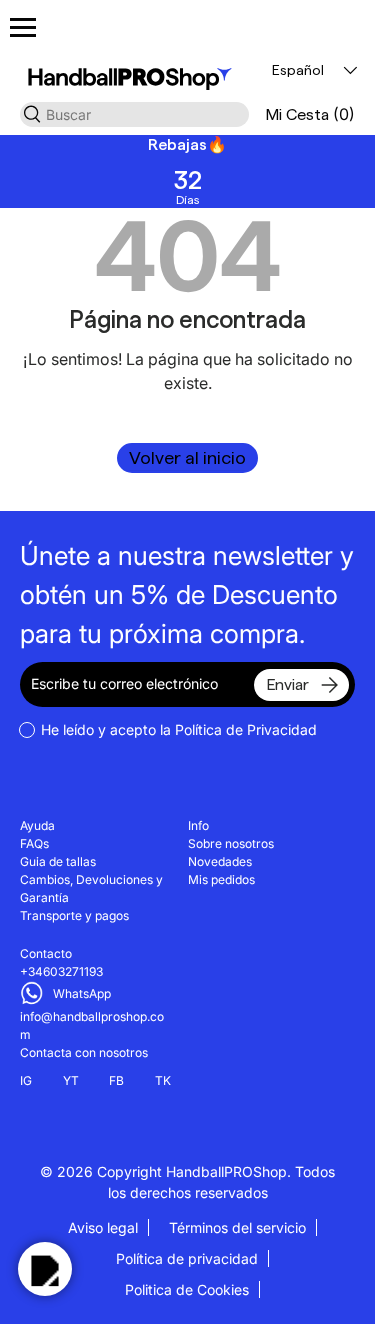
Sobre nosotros (231, 843)
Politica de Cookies (187, 1289)
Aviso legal (103, 1227)
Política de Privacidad (246, 729)
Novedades (220, 861)
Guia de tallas (58, 861)
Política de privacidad (187, 1258)
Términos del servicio (237, 1227)
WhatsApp (82, 993)
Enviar (287, 684)
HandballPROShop (226, 1171)
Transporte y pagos (74, 915)
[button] (310, 114)
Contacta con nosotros (84, 1052)
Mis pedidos (221, 879)
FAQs (34, 843)
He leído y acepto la (179, 729)
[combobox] (134, 114)
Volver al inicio (187, 457)
